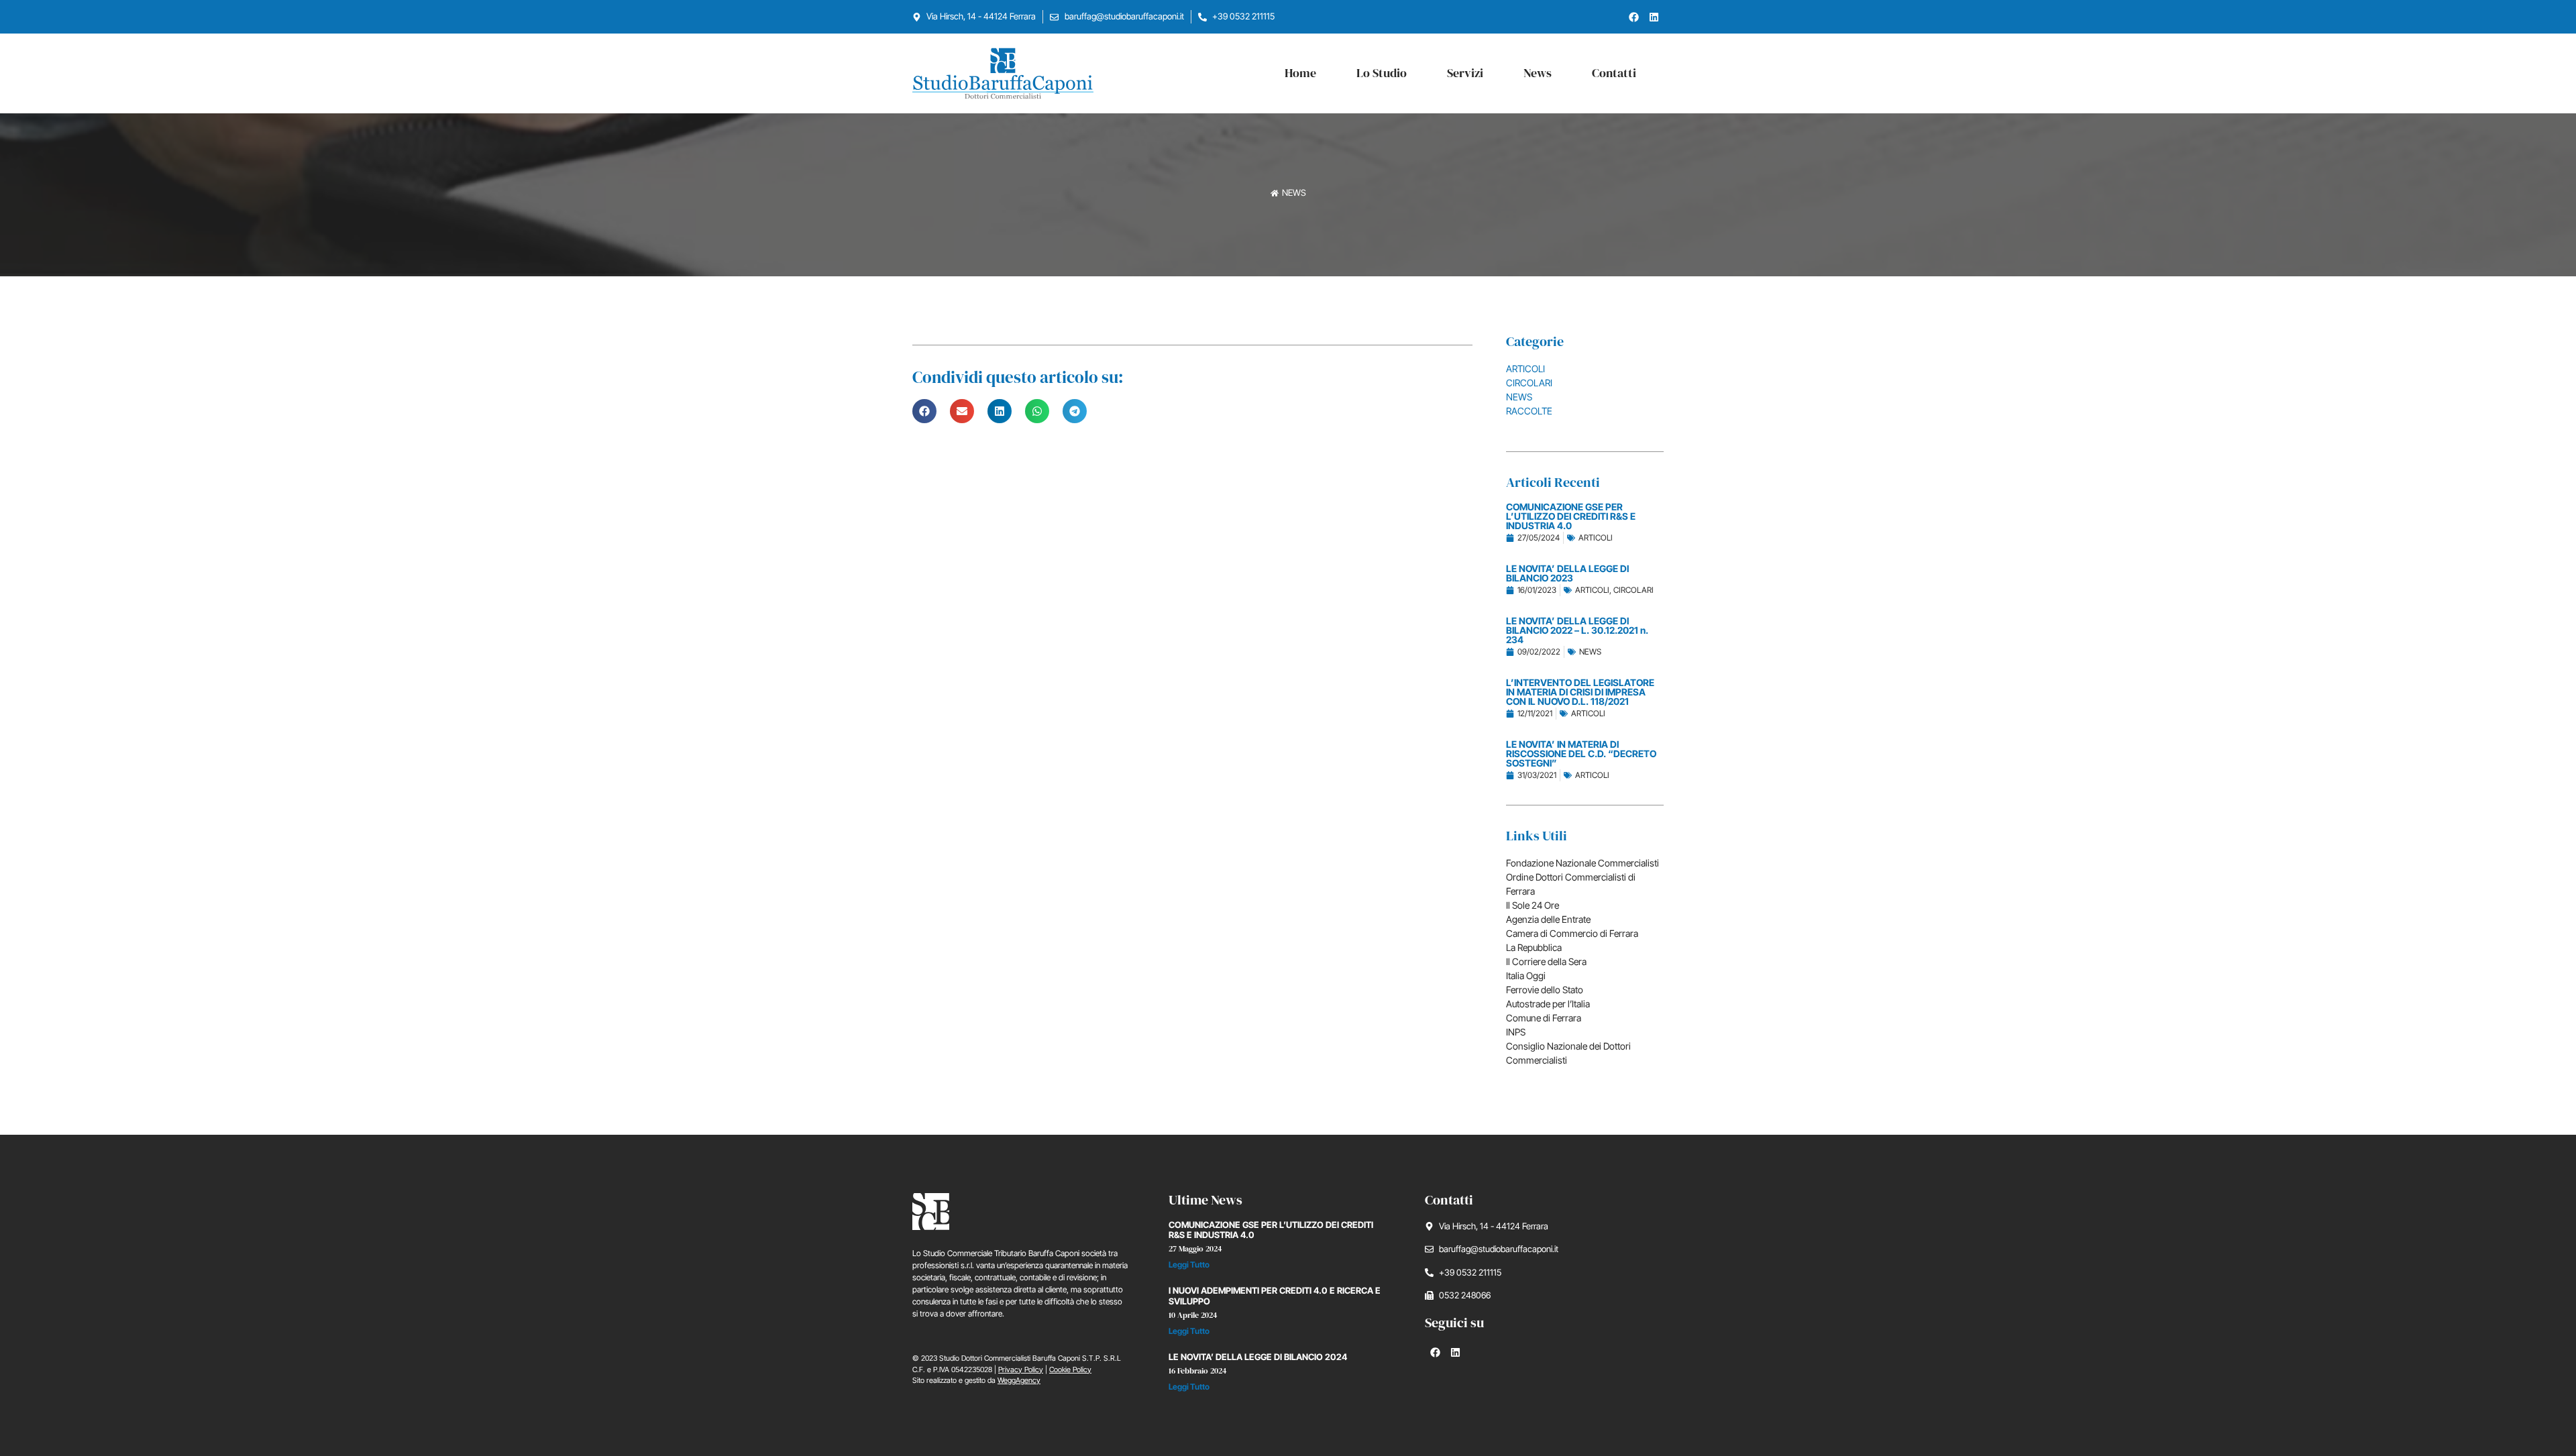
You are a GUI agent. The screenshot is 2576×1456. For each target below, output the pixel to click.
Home (1300, 73)
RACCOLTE (1529, 411)
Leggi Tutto (1189, 1265)
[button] (924, 411)
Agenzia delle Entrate (1548, 919)
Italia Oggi (1526, 975)
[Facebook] (1633, 17)
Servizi (1465, 73)
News (1538, 73)
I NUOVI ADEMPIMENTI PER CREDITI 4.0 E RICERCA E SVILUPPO (1275, 1296)
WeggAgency (1019, 1380)
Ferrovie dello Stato (1545, 990)
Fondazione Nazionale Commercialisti (1582, 863)
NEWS (1519, 397)
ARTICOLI (1525, 369)
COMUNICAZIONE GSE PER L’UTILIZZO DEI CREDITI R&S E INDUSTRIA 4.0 (1271, 1230)
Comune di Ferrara (1544, 1018)
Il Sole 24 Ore (1533, 905)
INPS (1516, 1032)
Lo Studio (1382, 73)
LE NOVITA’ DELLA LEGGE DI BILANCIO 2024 (1258, 1357)
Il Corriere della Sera (1546, 961)
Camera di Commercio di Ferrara (1572, 933)
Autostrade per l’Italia (1548, 1004)
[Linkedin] (1654, 17)
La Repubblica (1534, 947)
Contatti (1614, 73)
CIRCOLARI (1529, 383)
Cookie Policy (1070, 1369)
